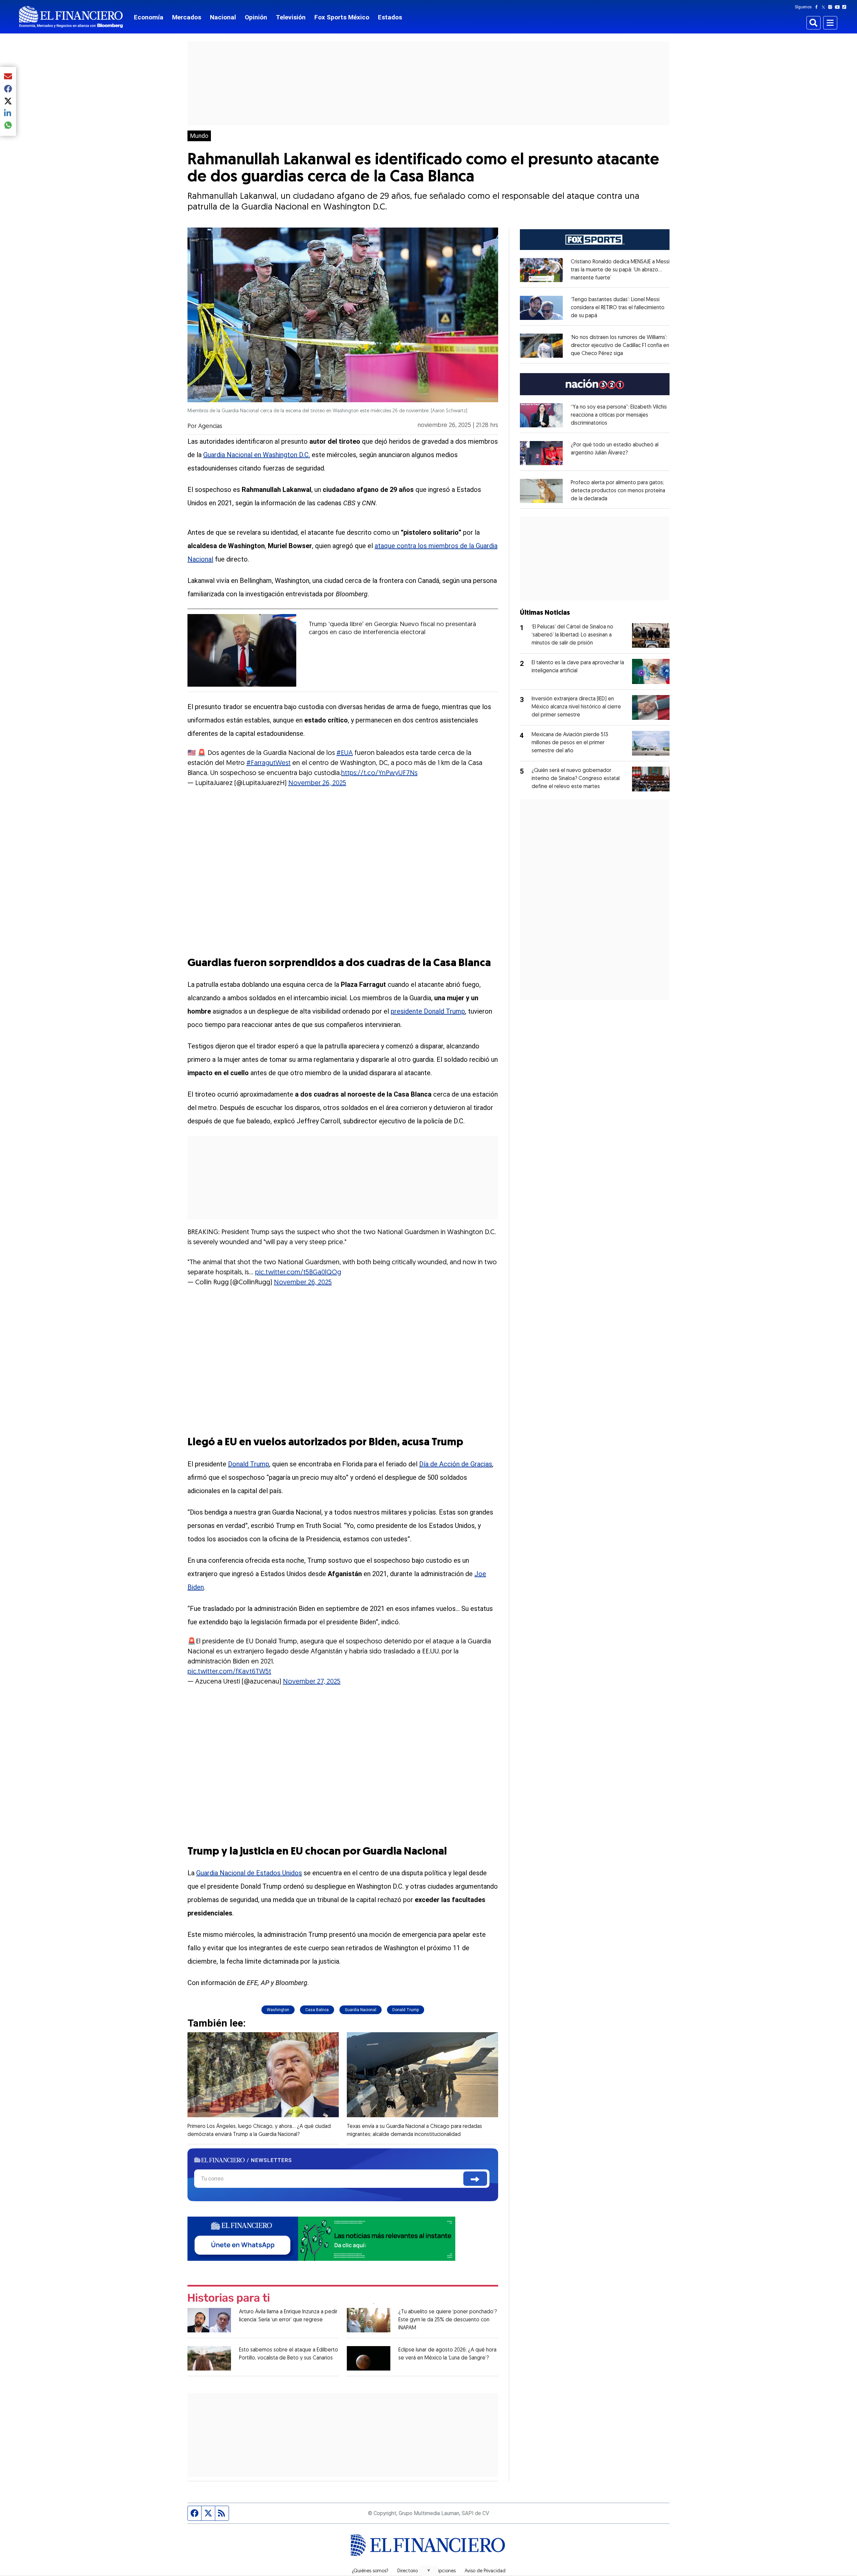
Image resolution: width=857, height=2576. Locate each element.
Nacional (223, 17)
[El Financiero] (71, 17)
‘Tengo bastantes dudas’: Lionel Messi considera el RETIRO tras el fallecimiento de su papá (618, 308)
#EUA (345, 753)
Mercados (187, 17)
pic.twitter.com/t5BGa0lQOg (298, 1273)
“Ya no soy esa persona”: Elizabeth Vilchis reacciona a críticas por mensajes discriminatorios (619, 415)
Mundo (199, 136)
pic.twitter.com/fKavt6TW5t (229, 1672)
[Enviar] (475, 2179)
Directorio (408, 2571)
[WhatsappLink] (321, 2238)
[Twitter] (825, 7)
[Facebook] (818, 7)
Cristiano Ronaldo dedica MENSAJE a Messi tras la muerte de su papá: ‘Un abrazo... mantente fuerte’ (620, 270)
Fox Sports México (342, 17)
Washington (278, 2010)
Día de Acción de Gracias (456, 1464)
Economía (149, 17)
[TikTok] (846, 7)
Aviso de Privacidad (485, 2571)
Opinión (256, 17)
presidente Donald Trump (428, 1011)
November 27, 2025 (312, 1682)
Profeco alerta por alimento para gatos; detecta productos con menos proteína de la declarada (618, 491)
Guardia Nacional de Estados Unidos (249, 1873)
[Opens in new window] (541, 270)
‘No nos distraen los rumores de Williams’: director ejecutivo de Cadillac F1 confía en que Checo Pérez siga (620, 346)
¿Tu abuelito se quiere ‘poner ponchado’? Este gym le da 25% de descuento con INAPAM (448, 2320)
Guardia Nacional (361, 2010)
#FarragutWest (268, 763)
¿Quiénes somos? (370, 2571)
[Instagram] (832, 7)
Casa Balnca (317, 2010)
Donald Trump (249, 1464)
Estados (390, 17)
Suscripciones (441, 2571)
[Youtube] (839, 7)
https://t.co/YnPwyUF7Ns (379, 773)
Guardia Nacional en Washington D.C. (257, 455)
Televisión (291, 17)
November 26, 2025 (317, 783)
